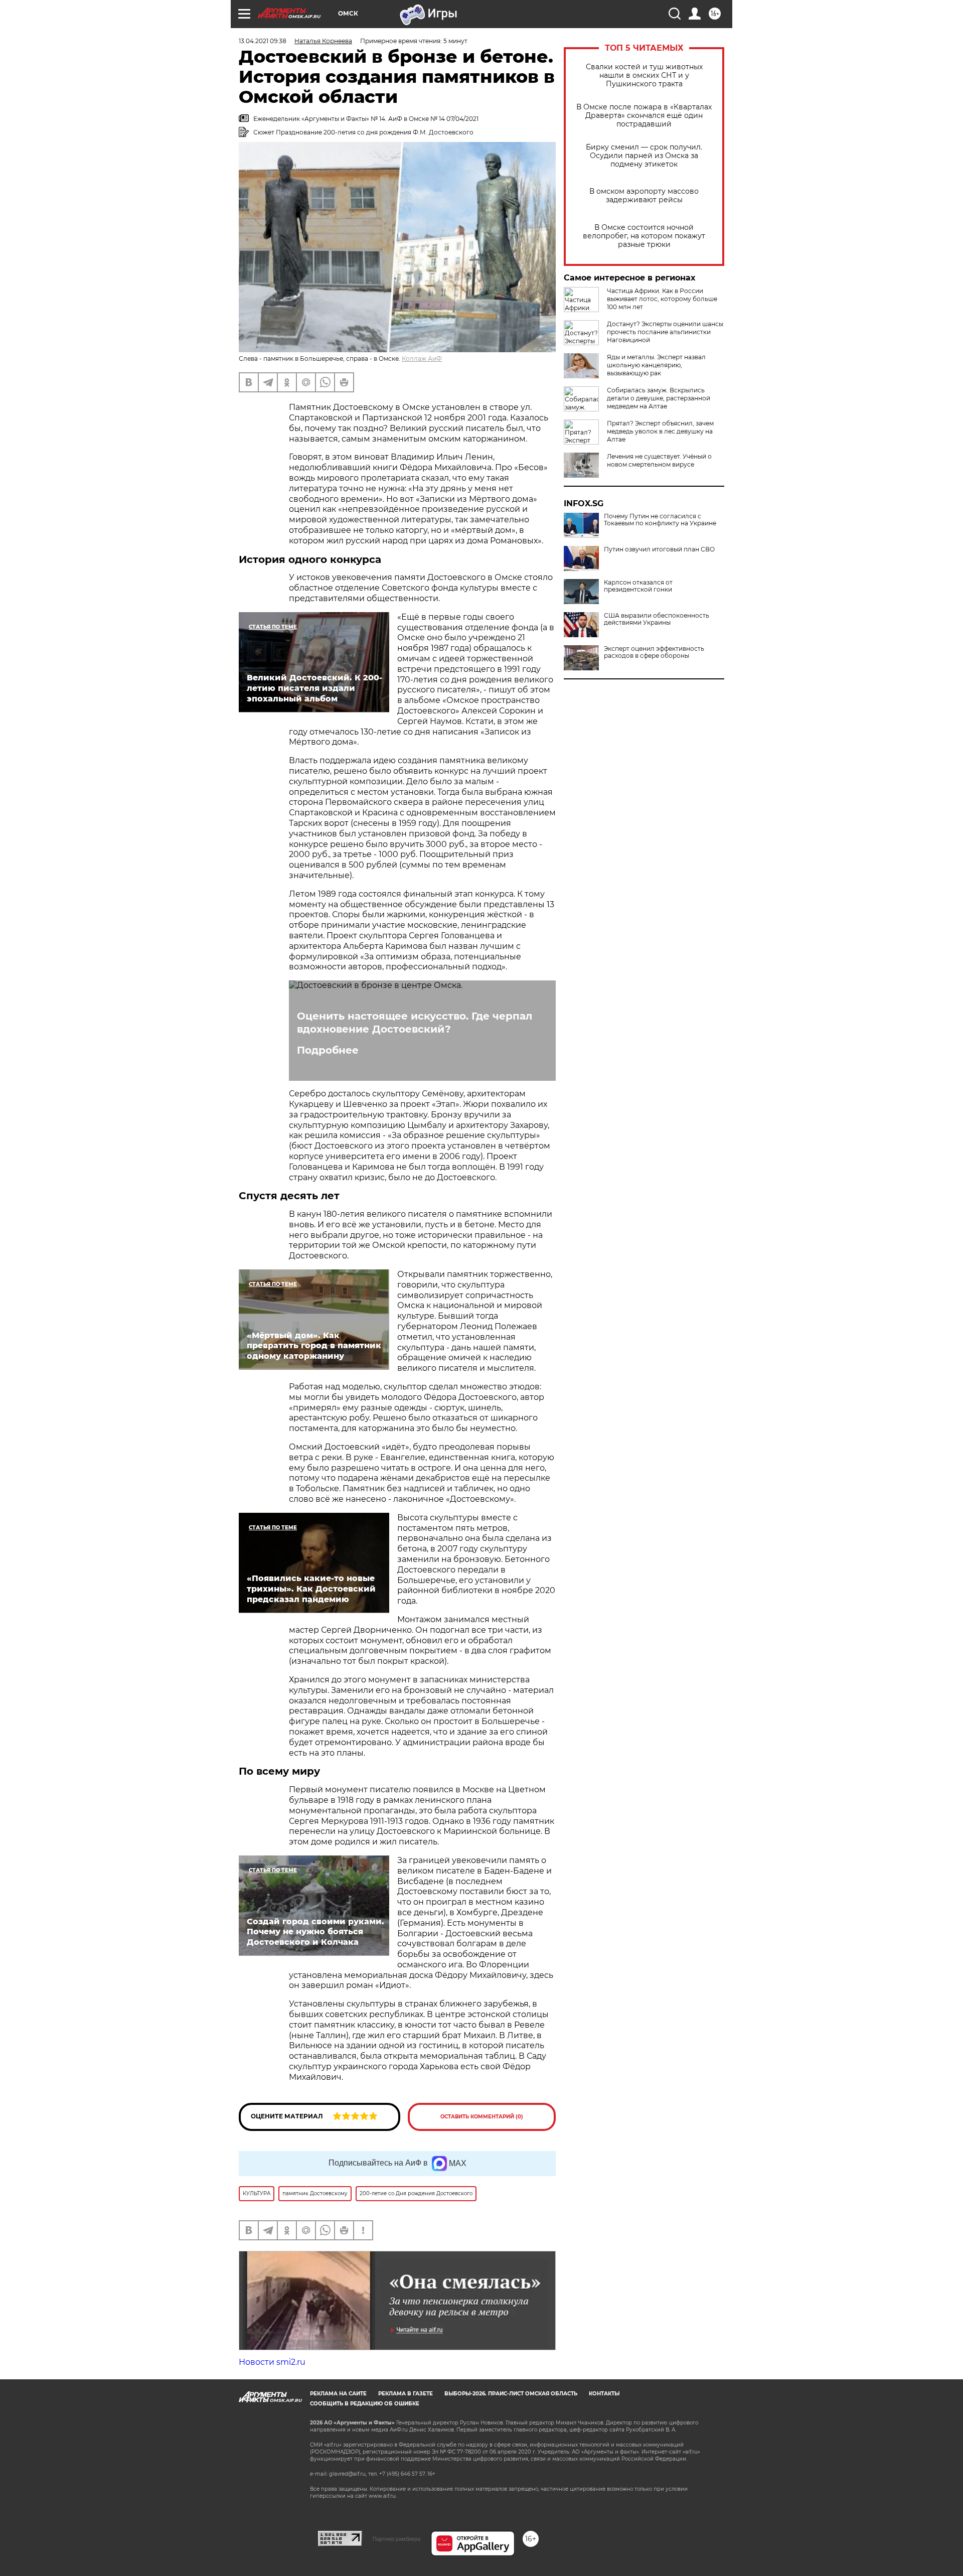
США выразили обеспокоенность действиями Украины (657, 619)
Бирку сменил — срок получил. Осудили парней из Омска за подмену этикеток (644, 156)
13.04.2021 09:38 (263, 41)
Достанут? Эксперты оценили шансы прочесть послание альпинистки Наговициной (665, 332)
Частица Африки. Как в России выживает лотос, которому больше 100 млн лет (662, 299)
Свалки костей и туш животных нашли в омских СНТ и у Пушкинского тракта (644, 76)
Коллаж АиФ (422, 359)
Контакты (604, 2394)
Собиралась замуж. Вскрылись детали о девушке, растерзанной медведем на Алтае (659, 398)
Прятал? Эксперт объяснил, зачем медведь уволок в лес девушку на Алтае (660, 431)
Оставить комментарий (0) (482, 2117)
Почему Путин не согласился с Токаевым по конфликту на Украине (660, 520)
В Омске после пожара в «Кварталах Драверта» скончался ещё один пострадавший (644, 116)
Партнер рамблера (396, 2539)
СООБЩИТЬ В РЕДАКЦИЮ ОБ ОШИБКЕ (365, 2404)
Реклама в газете (406, 2394)
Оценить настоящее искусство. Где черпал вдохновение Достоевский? (415, 1023)
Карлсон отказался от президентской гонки (638, 586)
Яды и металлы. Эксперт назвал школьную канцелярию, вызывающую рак (656, 365)
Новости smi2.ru (272, 2362)
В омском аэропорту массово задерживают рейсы (644, 196)
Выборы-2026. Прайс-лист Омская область (511, 2394)
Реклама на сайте (338, 2394)
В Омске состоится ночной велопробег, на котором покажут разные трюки (644, 236)
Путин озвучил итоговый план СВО (659, 549)
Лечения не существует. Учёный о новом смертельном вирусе (659, 460)
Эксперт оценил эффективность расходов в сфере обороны (654, 652)
